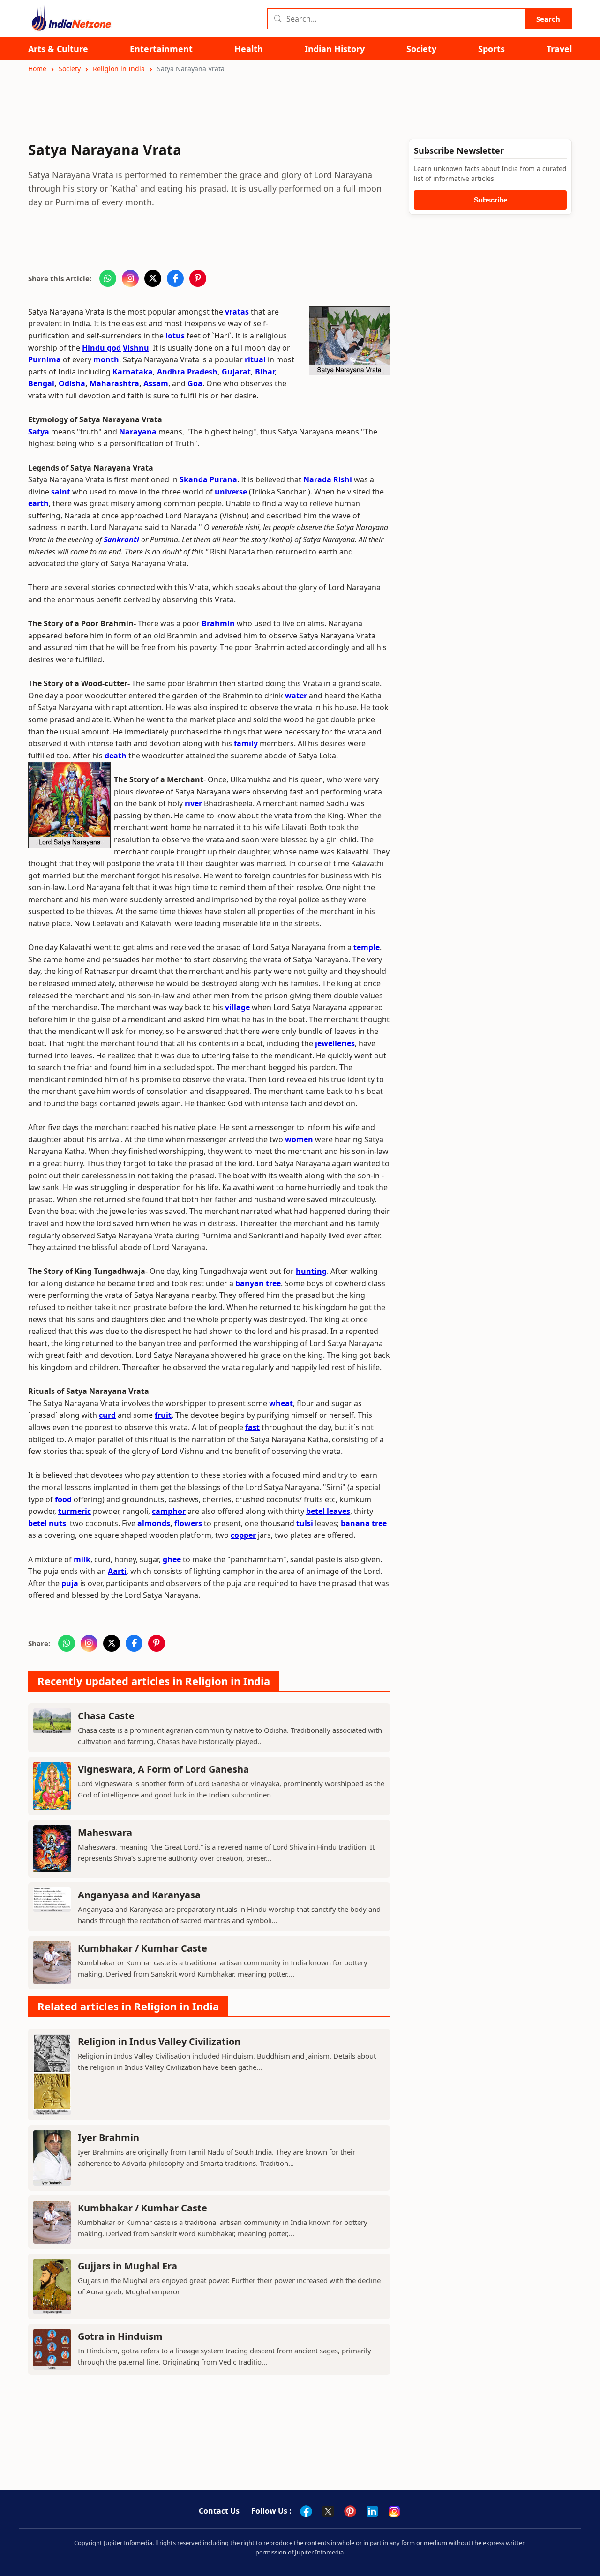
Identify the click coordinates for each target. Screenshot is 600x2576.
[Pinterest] (350, 2511)
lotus (175, 336)
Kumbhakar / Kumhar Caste (142, 1948)
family (246, 743)
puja (70, 1583)
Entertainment (161, 49)
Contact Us (219, 2511)
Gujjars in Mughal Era (127, 2266)
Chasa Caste (106, 1716)
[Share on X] (153, 278)
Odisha (72, 383)
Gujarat (236, 372)
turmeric (75, 1511)
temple (367, 947)
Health (249, 49)
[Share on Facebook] (175, 278)
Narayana (138, 432)
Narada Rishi (328, 479)
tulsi (305, 1523)
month (106, 359)
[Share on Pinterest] (198, 278)
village (237, 1007)
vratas (237, 312)
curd (107, 1415)
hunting (311, 1271)
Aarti (117, 1571)
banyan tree (258, 1283)
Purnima (45, 359)
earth (38, 503)
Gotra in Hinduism (120, 2336)
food (63, 1499)
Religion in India (119, 69)
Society (421, 49)
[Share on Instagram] (130, 278)
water (296, 696)
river (193, 803)
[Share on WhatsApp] (108, 278)
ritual (255, 359)
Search (548, 19)
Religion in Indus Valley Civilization (159, 2041)
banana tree (364, 1523)
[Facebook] (306, 2511)
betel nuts (47, 1523)
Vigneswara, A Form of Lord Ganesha (163, 1769)
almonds (154, 1523)
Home (37, 69)
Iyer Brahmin (109, 2138)
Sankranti (121, 539)
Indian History (335, 49)
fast (252, 1427)
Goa (195, 383)
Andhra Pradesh (187, 372)
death (116, 756)
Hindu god (101, 348)
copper (243, 1535)
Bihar (265, 372)
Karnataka (133, 372)
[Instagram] (394, 2511)
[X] (328, 2511)
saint (61, 492)
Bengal (41, 383)
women (299, 1139)
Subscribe (491, 200)
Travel (559, 49)
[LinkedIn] (372, 2511)
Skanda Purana (208, 479)
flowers (188, 1523)
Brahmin (218, 623)
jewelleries (335, 1043)
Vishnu (136, 348)
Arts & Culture (58, 49)
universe (231, 492)
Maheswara (105, 1832)
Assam (156, 383)
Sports (491, 49)
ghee (172, 1559)
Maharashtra (114, 383)
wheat (281, 1403)
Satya (39, 432)
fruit (163, 1415)
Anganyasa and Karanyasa (139, 1895)
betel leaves (328, 1511)
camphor (169, 1511)
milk (82, 1559)
